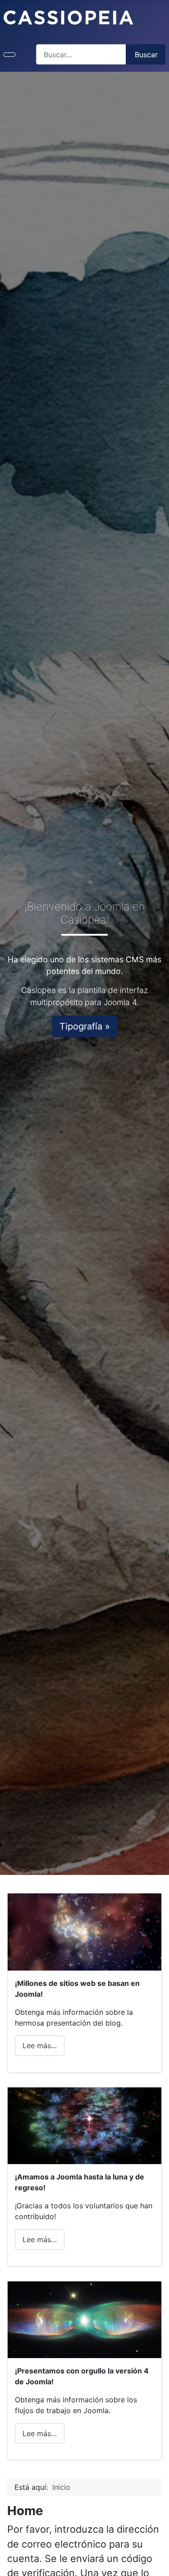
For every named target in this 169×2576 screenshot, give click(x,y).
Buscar (146, 55)
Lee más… (40, 2045)
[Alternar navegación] (9, 55)
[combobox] (81, 54)
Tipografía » (85, 1026)
